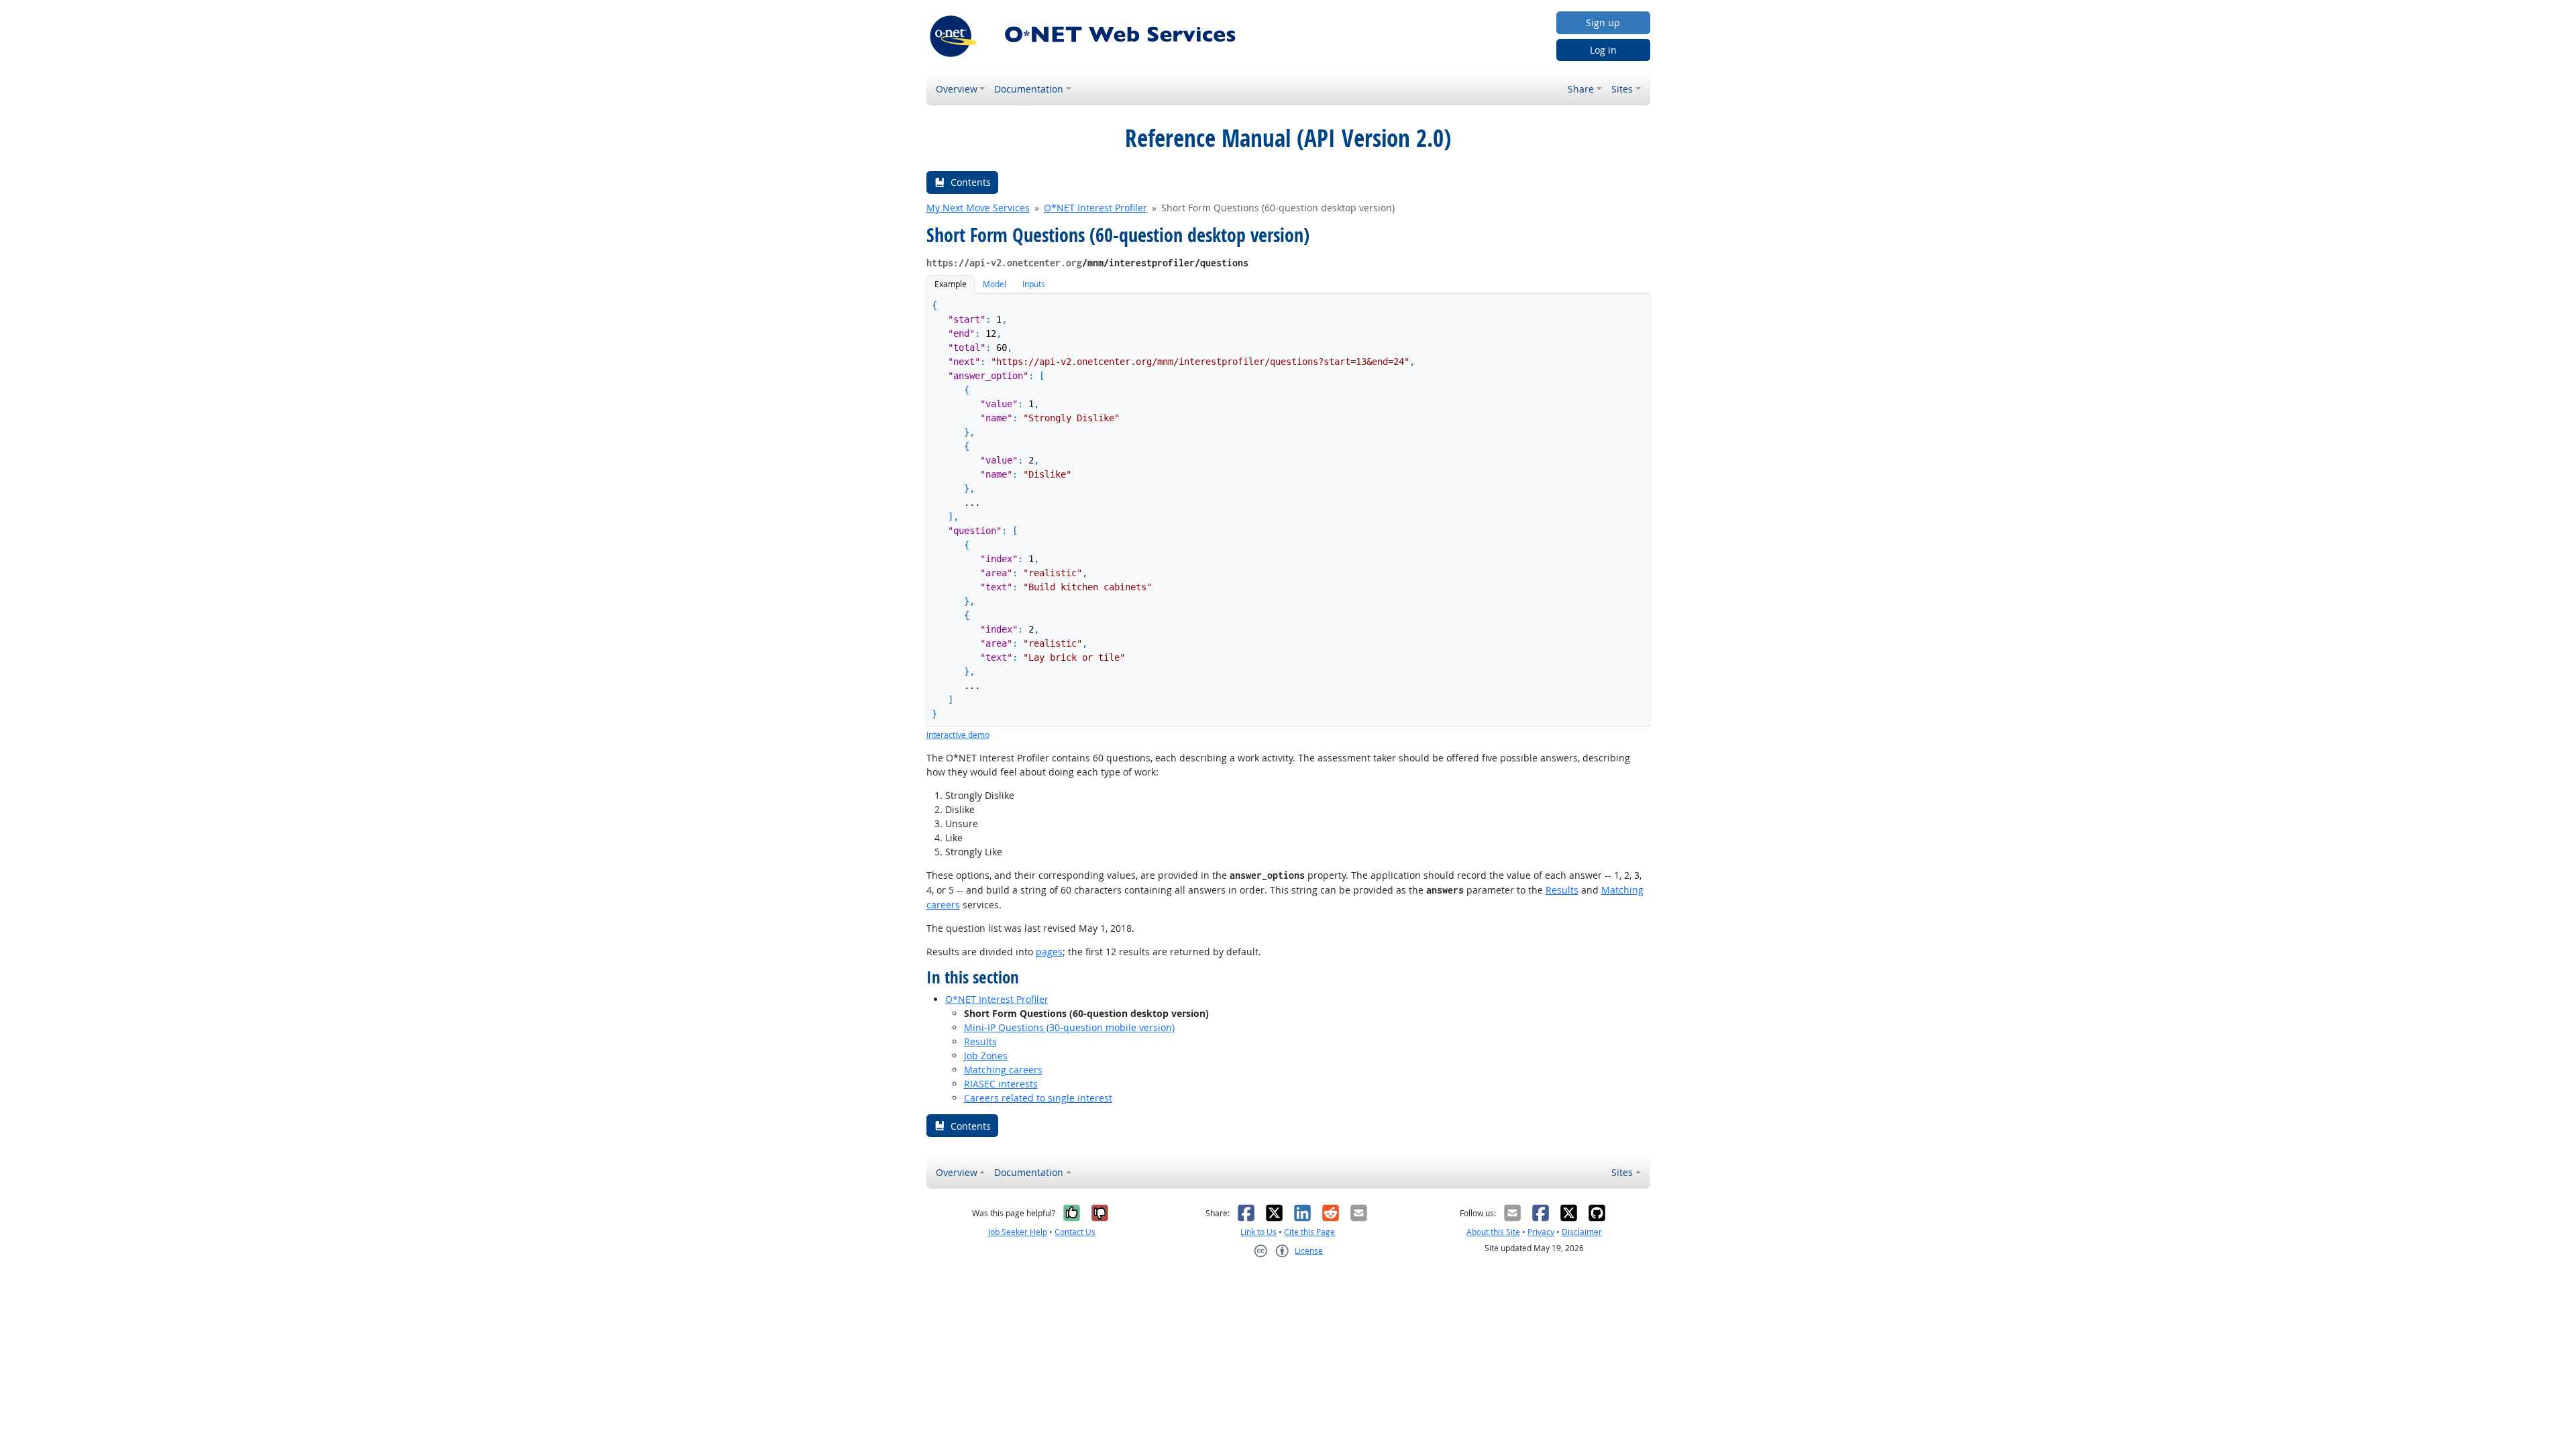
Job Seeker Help (1018, 1232)
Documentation (1029, 89)
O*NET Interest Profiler (1095, 208)
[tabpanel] (1288, 518)
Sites (1622, 89)
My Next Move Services (978, 208)
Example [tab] (951, 284)
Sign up (1603, 22)
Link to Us (1258, 1232)
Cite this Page (1309, 1232)
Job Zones (986, 1056)
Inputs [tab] (1034, 284)
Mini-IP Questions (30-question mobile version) (1069, 1027)
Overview (957, 89)
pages (1049, 952)
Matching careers (1003, 1070)
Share (1581, 89)
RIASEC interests (1001, 1084)
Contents (971, 182)
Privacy (1541, 1232)
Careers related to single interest (1038, 1098)
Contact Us (1075, 1232)
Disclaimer (1582, 1232)
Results (1562, 890)
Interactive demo (958, 735)
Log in (1603, 50)
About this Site (1493, 1232)
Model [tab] (995, 284)
